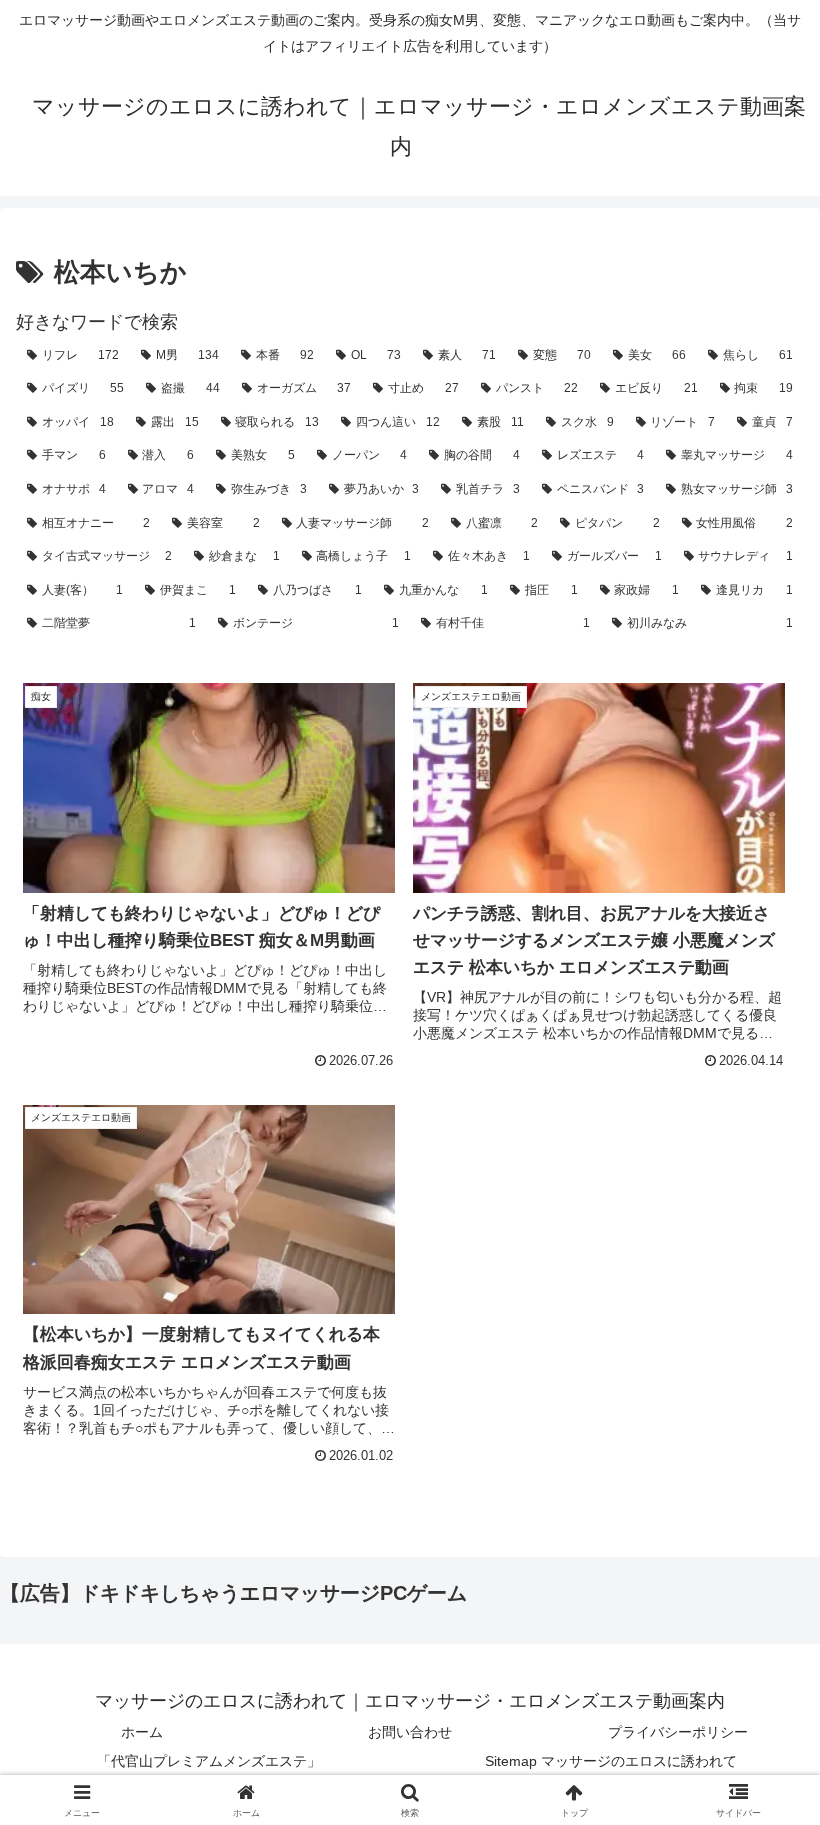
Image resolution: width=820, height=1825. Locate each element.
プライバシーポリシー (678, 1732)
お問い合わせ (410, 1732)
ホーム (142, 1732)
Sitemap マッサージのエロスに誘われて (611, 1761)
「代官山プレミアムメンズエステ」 (209, 1761)
